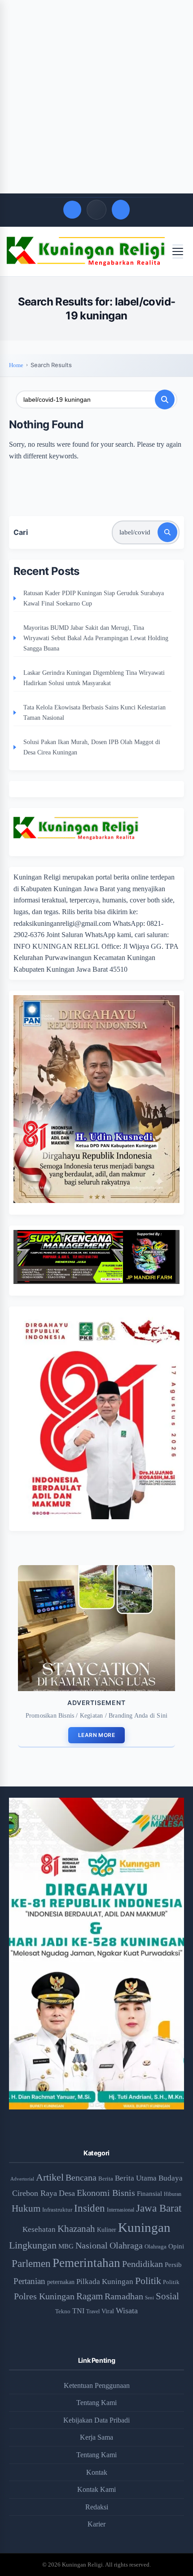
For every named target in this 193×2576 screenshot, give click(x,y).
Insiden (90, 2208)
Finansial (149, 2193)
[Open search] (72, 210)
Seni (149, 2298)
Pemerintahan (86, 2263)
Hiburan (173, 2194)
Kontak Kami (96, 2489)
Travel (93, 2312)
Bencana (81, 2177)
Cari (21, 532)
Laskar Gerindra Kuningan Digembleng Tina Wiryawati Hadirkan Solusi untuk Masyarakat (94, 678)
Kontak (97, 2472)
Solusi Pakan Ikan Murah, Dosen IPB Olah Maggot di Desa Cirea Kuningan (92, 747)
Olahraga (126, 2245)
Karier (96, 2524)
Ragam (90, 2296)
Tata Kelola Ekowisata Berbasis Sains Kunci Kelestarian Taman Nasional (94, 712)
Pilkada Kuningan (105, 2282)
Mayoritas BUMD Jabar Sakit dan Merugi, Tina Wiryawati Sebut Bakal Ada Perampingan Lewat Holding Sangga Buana (96, 638)
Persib (173, 2265)
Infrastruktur (57, 2210)
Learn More (96, 1735)
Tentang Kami (96, 2403)
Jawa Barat (159, 2208)
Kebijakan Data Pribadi (96, 2420)
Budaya (171, 2178)
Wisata (127, 2311)
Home (16, 365)
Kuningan (144, 2227)
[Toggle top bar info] (96, 210)
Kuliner (107, 2230)
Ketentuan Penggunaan (97, 2385)
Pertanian (29, 2281)
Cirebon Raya (35, 2193)
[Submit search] (165, 399)
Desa (67, 2193)
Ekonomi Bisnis (106, 2193)
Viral (108, 2311)
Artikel (50, 2177)
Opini (176, 2246)
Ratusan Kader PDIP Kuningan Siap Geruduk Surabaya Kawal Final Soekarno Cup (94, 598)
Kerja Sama (96, 2437)
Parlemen (31, 2263)
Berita (106, 2179)
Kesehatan (39, 2229)
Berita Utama (136, 2178)
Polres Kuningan (44, 2296)
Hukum (26, 2208)
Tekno (63, 2311)
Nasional (92, 2245)
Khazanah (76, 2229)
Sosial (167, 2296)
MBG (66, 2246)
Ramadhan (124, 2296)
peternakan (61, 2282)
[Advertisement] (96, 97)
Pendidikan (143, 2264)
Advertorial (22, 2179)
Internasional (121, 2210)
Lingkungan (33, 2245)
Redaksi (97, 2507)
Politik (148, 2281)
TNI (78, 2311)
